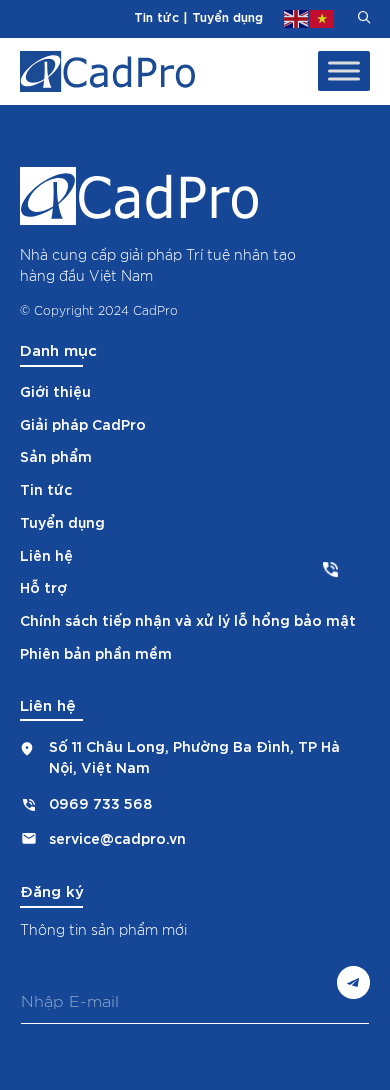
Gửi (353, 982)
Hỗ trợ (43, 586)
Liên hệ (46, 554)
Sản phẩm (56, 455)
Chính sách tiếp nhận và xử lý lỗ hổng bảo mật (188, 619)
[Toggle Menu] (344, 71)
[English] (297, 16)
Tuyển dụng (227, 16)
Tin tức (156, 16)
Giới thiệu (55, 390)
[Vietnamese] (323, 16)
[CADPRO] (107, 71)
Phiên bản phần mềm (96, 652)
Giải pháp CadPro (83, 423)
